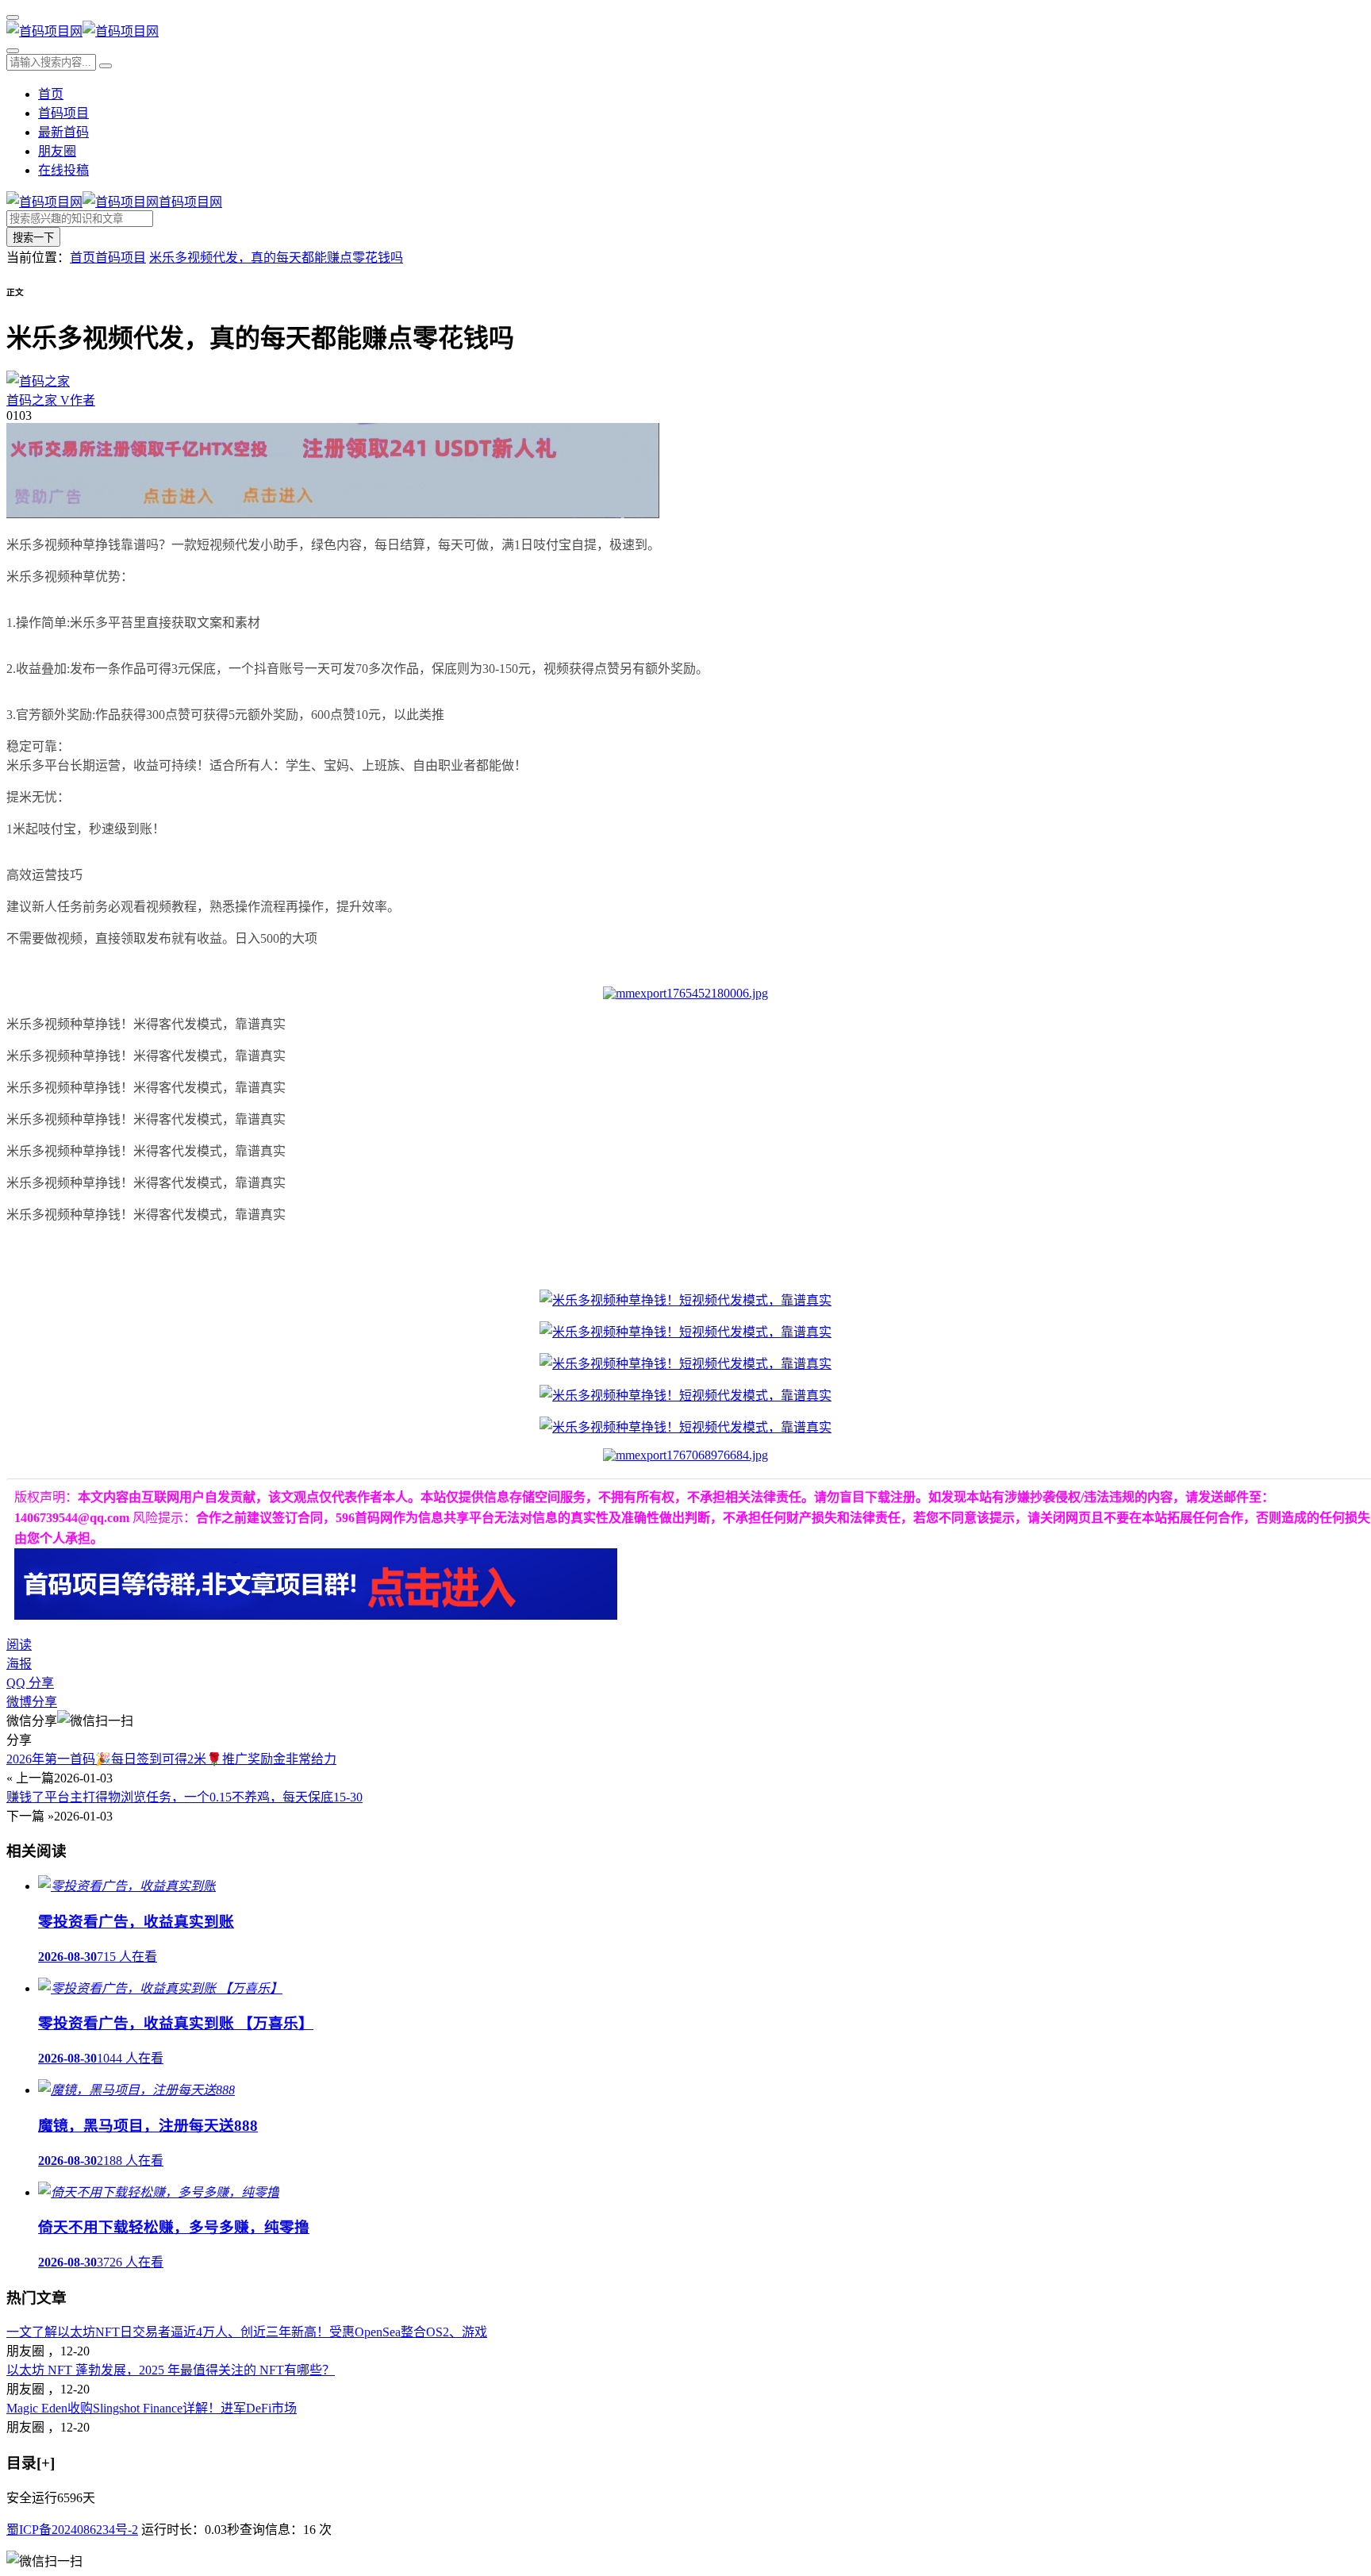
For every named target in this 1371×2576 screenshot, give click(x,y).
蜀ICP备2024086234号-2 (72, 2530)
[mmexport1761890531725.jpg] (685, 1300)
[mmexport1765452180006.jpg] (685, 993)
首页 (51, 94)
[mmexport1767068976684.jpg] (685, 1455)
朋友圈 (57, 151)
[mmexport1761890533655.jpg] (685, 1427)
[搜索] (13, 51)
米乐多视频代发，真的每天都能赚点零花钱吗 (276, 258)
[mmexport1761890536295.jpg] (685, 1332)
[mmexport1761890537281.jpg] (685, 1396)
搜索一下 (33, 238)
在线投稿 (63, 170)
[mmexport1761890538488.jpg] (685, 1364)
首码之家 (51, 400)
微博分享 (32, 1702)
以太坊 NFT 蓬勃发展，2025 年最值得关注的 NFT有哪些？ (171, 2370)
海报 (19, 1664)
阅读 (19, 1645)
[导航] (13, 17)
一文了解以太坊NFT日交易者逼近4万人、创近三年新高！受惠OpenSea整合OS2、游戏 (247, 2332)
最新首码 (63, 132)
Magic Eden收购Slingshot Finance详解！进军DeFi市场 (152, 2408)
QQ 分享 (30, 1683)
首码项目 (63, 113)
